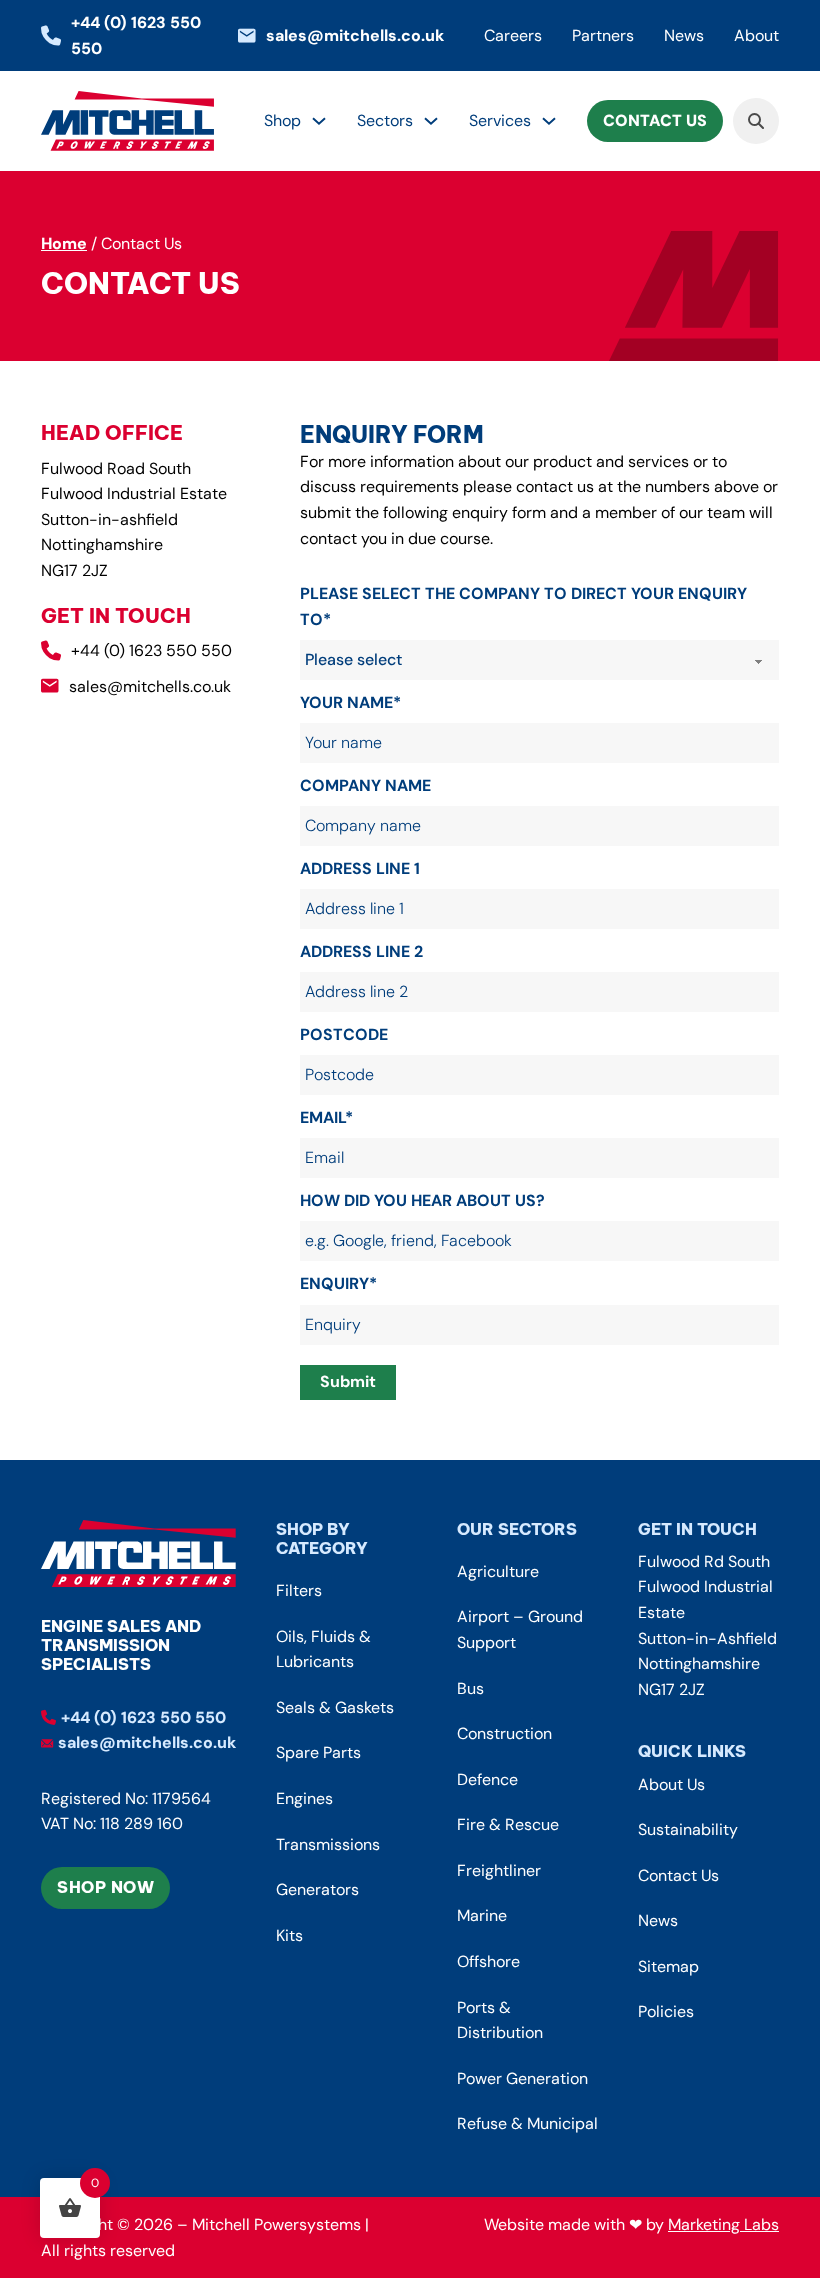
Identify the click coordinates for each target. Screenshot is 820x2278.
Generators (317, 1889)
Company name (365, 785)
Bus (470, 1688)
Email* (326, 1117)
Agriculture (498, 1571)
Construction (504, 1733)
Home (64, 243)
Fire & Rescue (508, 1824)
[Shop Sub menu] (319, 121)
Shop (282, 120)
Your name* (350, 702)
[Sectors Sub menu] (431, 121)
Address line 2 (361, 951)
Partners (603, 35)
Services (500, 120)
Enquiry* (338, 1283)
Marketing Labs (723, 2224)
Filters (299, 1590)
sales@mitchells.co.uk (150, 686)
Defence (487, 1779)
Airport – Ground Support (520, 1629)
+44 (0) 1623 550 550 (151, 650)
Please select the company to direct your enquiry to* (523, 606)
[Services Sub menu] (549, 121)
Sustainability (688, 1829)
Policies (666, 2011)
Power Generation (522, 2078)
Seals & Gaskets (335, 1707)
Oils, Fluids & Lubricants (323, 1649)
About (756, 35)
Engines (304, 1798)
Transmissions (328, 1844)
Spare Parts (318, 1752)
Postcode (344, 1034)
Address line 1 (360, 868)
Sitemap (668, 1966)
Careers (513, 35)
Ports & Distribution (500, 2020)
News (684, 35)
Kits (289, 1935)
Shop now (105, 1887)
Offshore (488, 1961)
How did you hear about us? (422, 1200)
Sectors (385, 120)
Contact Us (655, 120)
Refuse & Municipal (527, 2123)
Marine (482, 1915)
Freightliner (499, 1870)
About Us (671, 1784)
